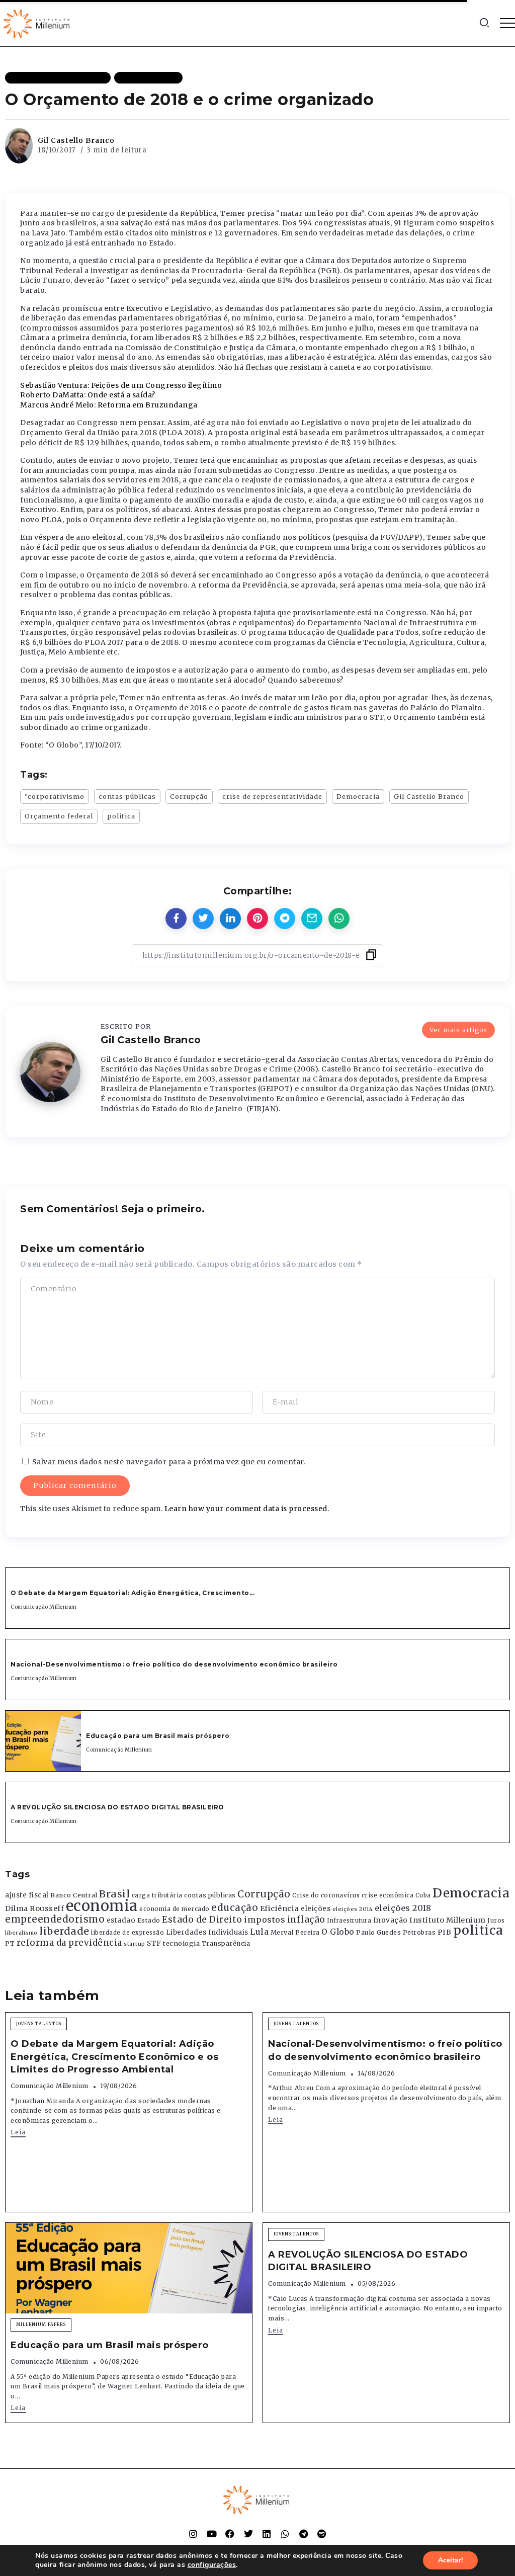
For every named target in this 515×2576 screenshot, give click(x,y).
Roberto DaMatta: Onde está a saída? (88, 395)
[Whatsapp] (285, 2534)
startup (135, 1944)
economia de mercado (175, 1909)
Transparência (226, 1943)
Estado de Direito (202, 1920)
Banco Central (74, 1895)
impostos (265, 1920)
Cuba (423, 1895)
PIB (445, 1932)
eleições (316, 1909)
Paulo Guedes (378, 1932)
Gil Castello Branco (76, 140)
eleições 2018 (403, 1908)
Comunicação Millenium (44, 1607)
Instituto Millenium (448, 1920)
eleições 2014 (353, 1909)
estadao (121, 1920)
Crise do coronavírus (326, 1895)
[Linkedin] (267, 2534)
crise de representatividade (272, 796)
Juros (496, 1921)
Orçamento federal (59, 816)
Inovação (391, 1920)
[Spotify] (322, 2534)
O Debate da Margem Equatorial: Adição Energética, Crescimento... (133, 1593)
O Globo (338, 1932)
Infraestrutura (349, 1921)
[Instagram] (193, 2534)
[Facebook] (230, 2534)
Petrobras (419, 1932)
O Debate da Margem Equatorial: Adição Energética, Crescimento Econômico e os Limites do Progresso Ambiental (114, 2056)
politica (121, 816)
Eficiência (280, 1908)
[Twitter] (248, 2534)
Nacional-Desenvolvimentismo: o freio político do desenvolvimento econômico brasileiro (175, 1664)
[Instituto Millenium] (38, 23)
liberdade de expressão (127, 1933)
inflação (306, 1920)
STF (154, 1943)
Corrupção (189, 796)
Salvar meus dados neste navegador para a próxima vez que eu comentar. (169, 1462)
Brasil (114, 1894)
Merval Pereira (295, 1932)
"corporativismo (55, 796)
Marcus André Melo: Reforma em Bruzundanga (109, 405)
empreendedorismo (55, 1919)
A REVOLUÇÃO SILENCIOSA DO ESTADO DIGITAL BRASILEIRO (117, 1807)
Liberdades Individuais (207, 1932)
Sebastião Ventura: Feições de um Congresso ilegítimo (121, 385)
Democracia (358, 796)
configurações (212, 2565)
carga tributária (157, 1895)
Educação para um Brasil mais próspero (158, 1736)
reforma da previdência (69, 1943)
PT (10, 1943)
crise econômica (388, 1895)
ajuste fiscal (27, 1895)
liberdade (64, 1931)
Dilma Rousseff (34, 1908)
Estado (149, 1920)
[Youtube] (212, 2534)
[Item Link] (43, 1741)
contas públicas (127, 796)
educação (235, 1908)
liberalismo (21, 1933)
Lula (259, 1932)
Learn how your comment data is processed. (247, 1509)
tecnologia (181, 1943)
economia (102, 1906)
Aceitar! (450, 2560)
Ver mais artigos (458, 1030)
